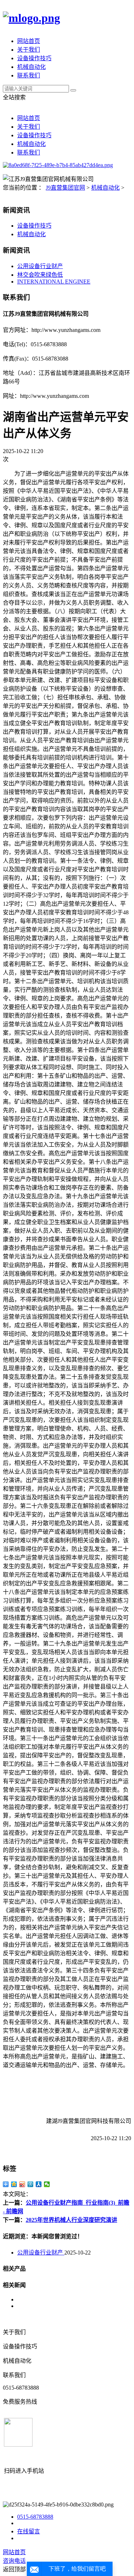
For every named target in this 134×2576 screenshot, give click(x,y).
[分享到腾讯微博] (31, 2184)
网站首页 (29, 41)
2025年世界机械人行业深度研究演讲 (71, 2220)
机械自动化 (31, 67)
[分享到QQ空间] (14, 2184)
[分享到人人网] (39, 2184)
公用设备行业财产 (40, 266)
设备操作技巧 (34, 58)
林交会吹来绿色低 (40, 275)
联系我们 (29, 75)
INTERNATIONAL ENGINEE (54, 282)
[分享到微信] (47, 2184)
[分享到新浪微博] (22, 2184)
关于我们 (29, 50)
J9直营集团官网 (65, 188)
